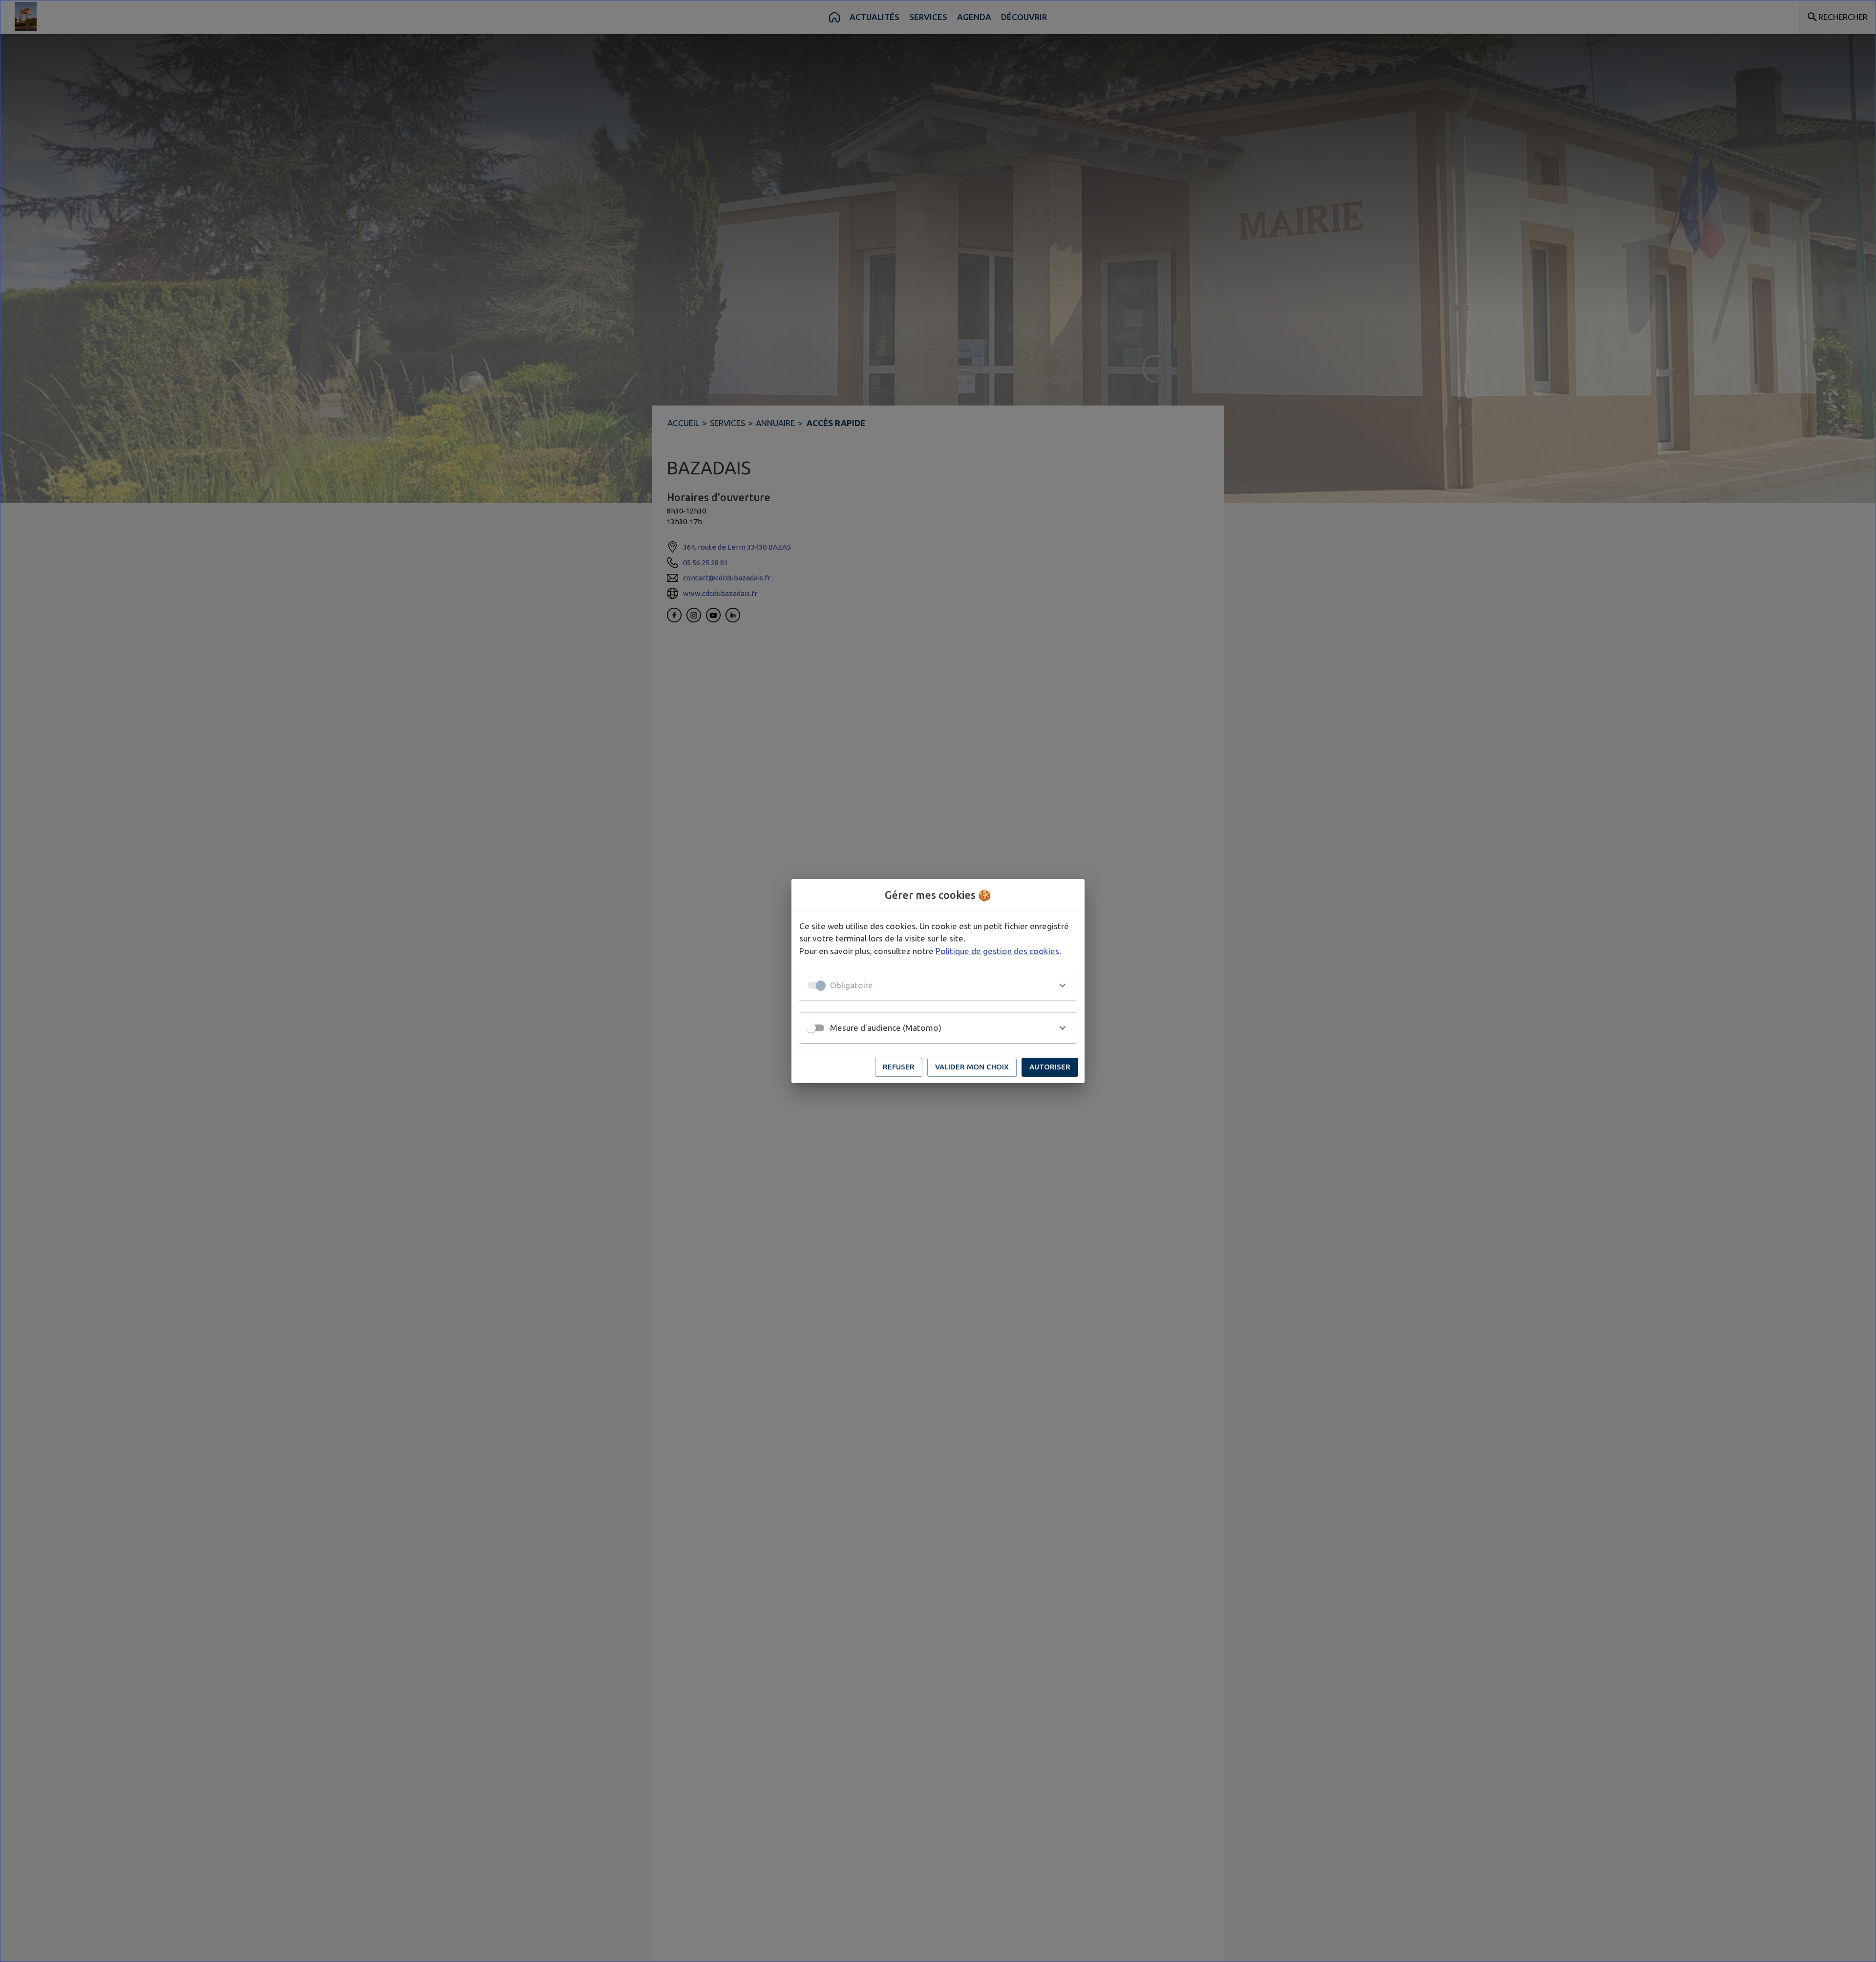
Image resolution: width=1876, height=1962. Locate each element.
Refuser (899, 1067)
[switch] (811, 1028)
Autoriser (1050, 1067)
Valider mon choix (972, 1067)
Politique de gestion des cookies (997, 951)
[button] (938, 985)
